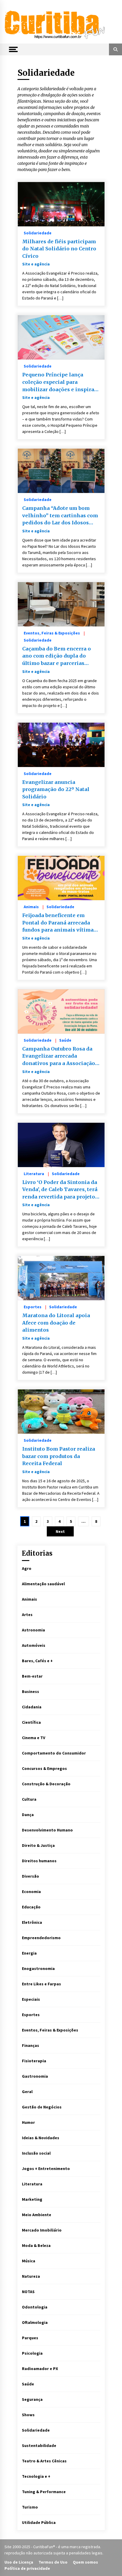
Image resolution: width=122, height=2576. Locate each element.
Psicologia (32, 2353)
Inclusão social (36, 2153)
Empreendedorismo (41, 1938)
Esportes (33, 1306)
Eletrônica (32, 1922)
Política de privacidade (27, 2568)
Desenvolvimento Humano (47, 1830)
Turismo (30, 2507)
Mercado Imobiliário (42, 2230)
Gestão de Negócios (42, 2107)
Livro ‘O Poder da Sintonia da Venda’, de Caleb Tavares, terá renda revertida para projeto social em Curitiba (60, 1190)
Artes (27, 1615)
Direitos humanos (39, 1861)
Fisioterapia (34, 2061)
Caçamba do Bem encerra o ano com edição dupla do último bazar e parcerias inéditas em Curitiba (57, 656)
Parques (30, 2338)
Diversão (30, 1876)
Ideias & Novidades (41, 2138)
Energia (29, 1953)
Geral (27, 2092)
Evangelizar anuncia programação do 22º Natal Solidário (56, 789)
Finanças (30, 2045)
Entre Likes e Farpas (41, 1984)
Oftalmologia (35, 2322)
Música (29, 2261)
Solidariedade (38, 233)
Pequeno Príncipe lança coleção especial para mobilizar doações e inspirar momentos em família (59, 382)
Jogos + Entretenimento (46, 2169)
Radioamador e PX (40, 2369)
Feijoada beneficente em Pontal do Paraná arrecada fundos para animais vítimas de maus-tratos (59, 923)
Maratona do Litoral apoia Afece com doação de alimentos (56, 1323)
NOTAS (28, 2292)
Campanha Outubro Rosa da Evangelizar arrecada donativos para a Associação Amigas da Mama (59, 1056)
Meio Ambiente (37, 2215)
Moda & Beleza (36, 2245)
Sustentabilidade (39, 2445)
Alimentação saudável (43, 1584)
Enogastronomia (38, 1968)
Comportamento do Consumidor (54, 1753)
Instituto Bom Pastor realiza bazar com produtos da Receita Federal (59, 1456)
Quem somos (85, 2562)
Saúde (65, 1040)
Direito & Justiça (38, 1845)
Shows (28, 2415)
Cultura (29, 1799)
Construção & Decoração (46, 1784)
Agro (27, 1568)
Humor (28, 2122)
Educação (31, 1907)
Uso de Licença (19, 2562)
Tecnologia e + (36, 2476)
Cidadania (32, 1707)
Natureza (31, 2276)
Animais (31, 906)
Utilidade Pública (39, 2522)
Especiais (31, 1999)
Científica (31, 1722)
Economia (31, 1892)
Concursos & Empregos (44, 1768)
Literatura (34, 1173)
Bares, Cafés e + (37, 1661)
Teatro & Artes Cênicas (44, 2461)
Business (30, 1691)
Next (60, 1531)
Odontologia (35, 2307)
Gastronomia (35, 2076)
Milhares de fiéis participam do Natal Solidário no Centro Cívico (59, 249)
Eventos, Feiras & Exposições (52, 633)
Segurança (32, 2399)
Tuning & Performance (44, 2492)
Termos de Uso (53, 2562)
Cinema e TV (34, 1738)
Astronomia (33, 1630)
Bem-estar (32, 1676)
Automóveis (34, 1645)
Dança (28, 1815)
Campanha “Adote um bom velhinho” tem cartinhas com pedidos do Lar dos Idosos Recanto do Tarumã (60, 516)
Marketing (32, 2199)
